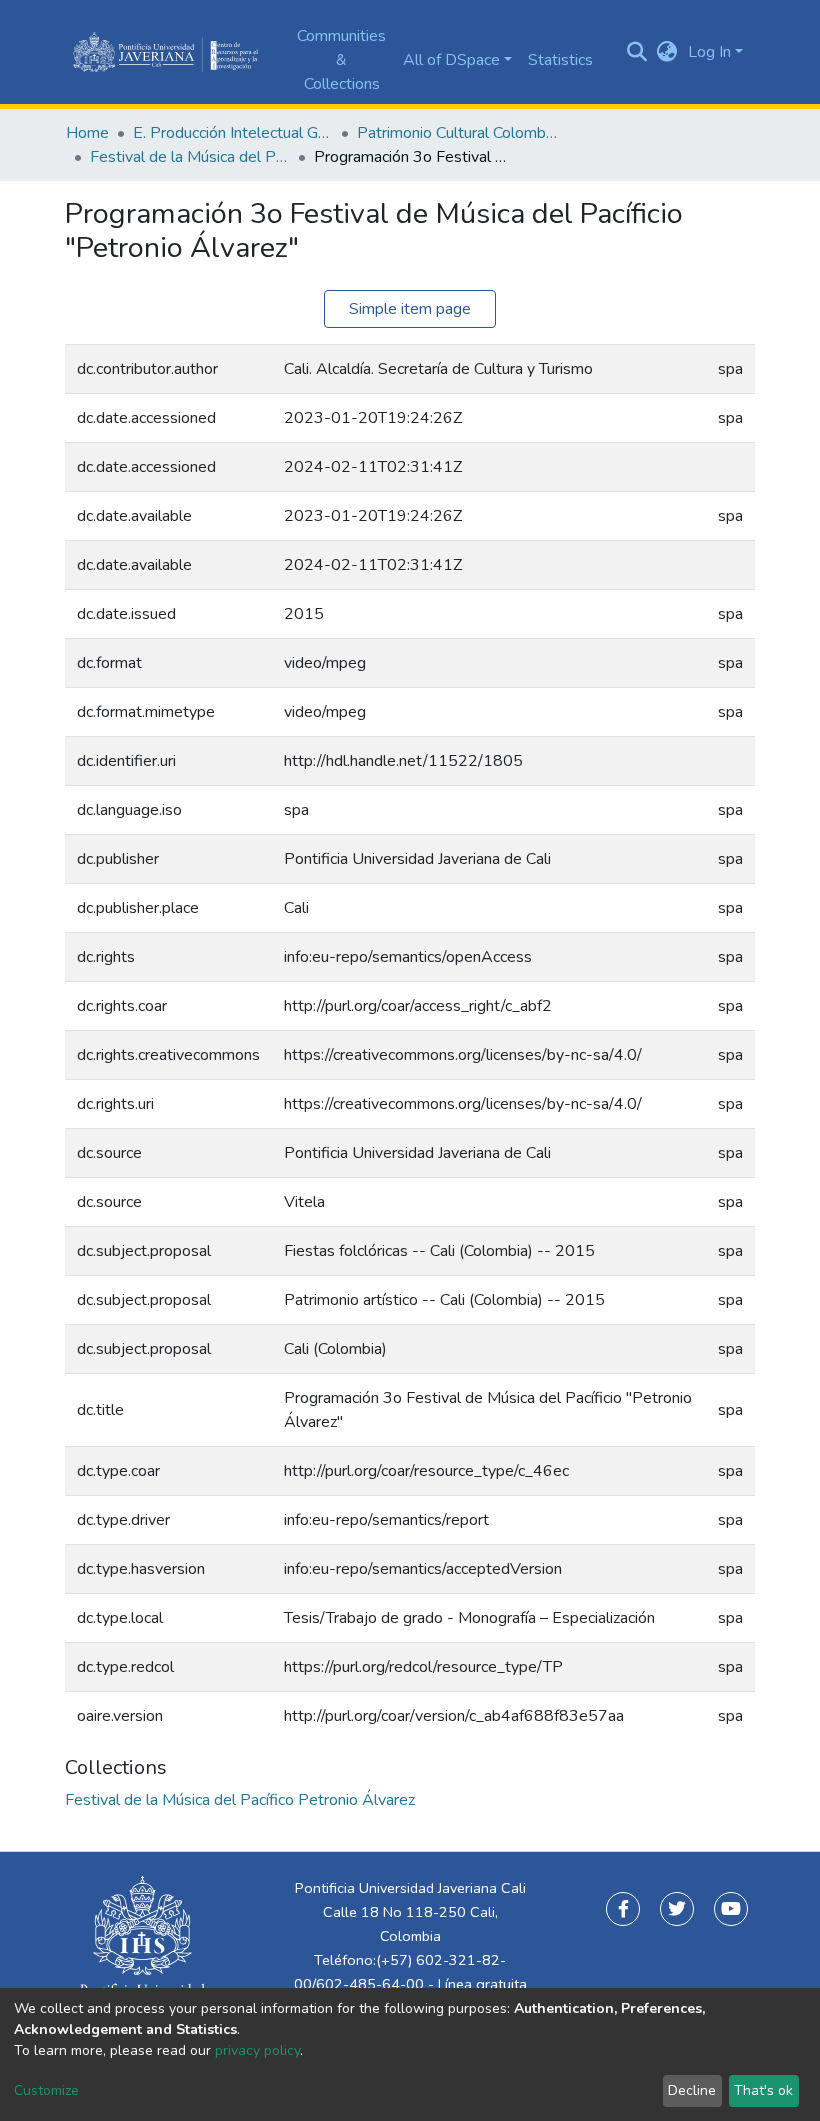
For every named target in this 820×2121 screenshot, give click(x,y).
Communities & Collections (341, 60)
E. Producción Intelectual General (233, 133)
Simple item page (410, 309)
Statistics (560, 60)
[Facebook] (623, 1909)
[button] (667, 52)
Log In (709, 52)
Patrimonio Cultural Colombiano (457, 133)
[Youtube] (731, 1909)
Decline (692, 2090)
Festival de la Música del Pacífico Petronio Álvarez (190, 157)
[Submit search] (637, 52)
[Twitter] (677, 1909)
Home (87, 133)
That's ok (763, 2090)
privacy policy (257, 2050)
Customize (46, 2090)
